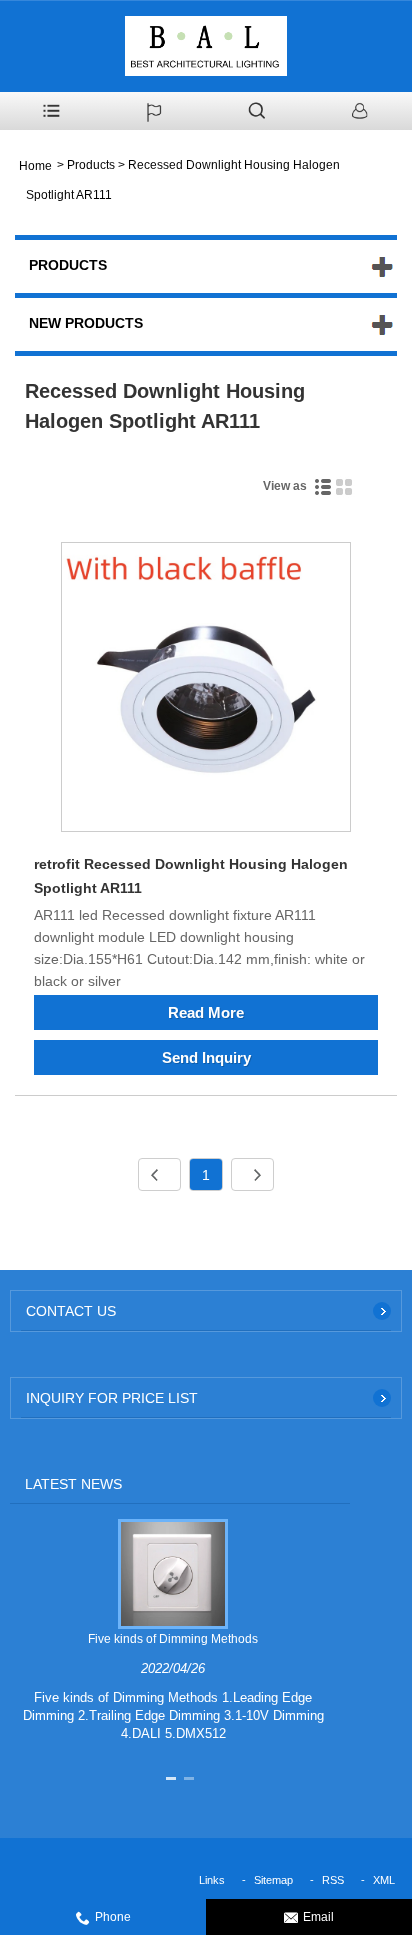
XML (384, 1880)
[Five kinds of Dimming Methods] (172, 1573)
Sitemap (273, 1880)
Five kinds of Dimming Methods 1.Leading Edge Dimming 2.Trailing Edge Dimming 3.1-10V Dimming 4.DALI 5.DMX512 (173, 1715)
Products (91, 165)
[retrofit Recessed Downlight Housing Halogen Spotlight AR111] (206, 690)
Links (212, 1880)
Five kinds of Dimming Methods (173, 1639)
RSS (333, 1880)
